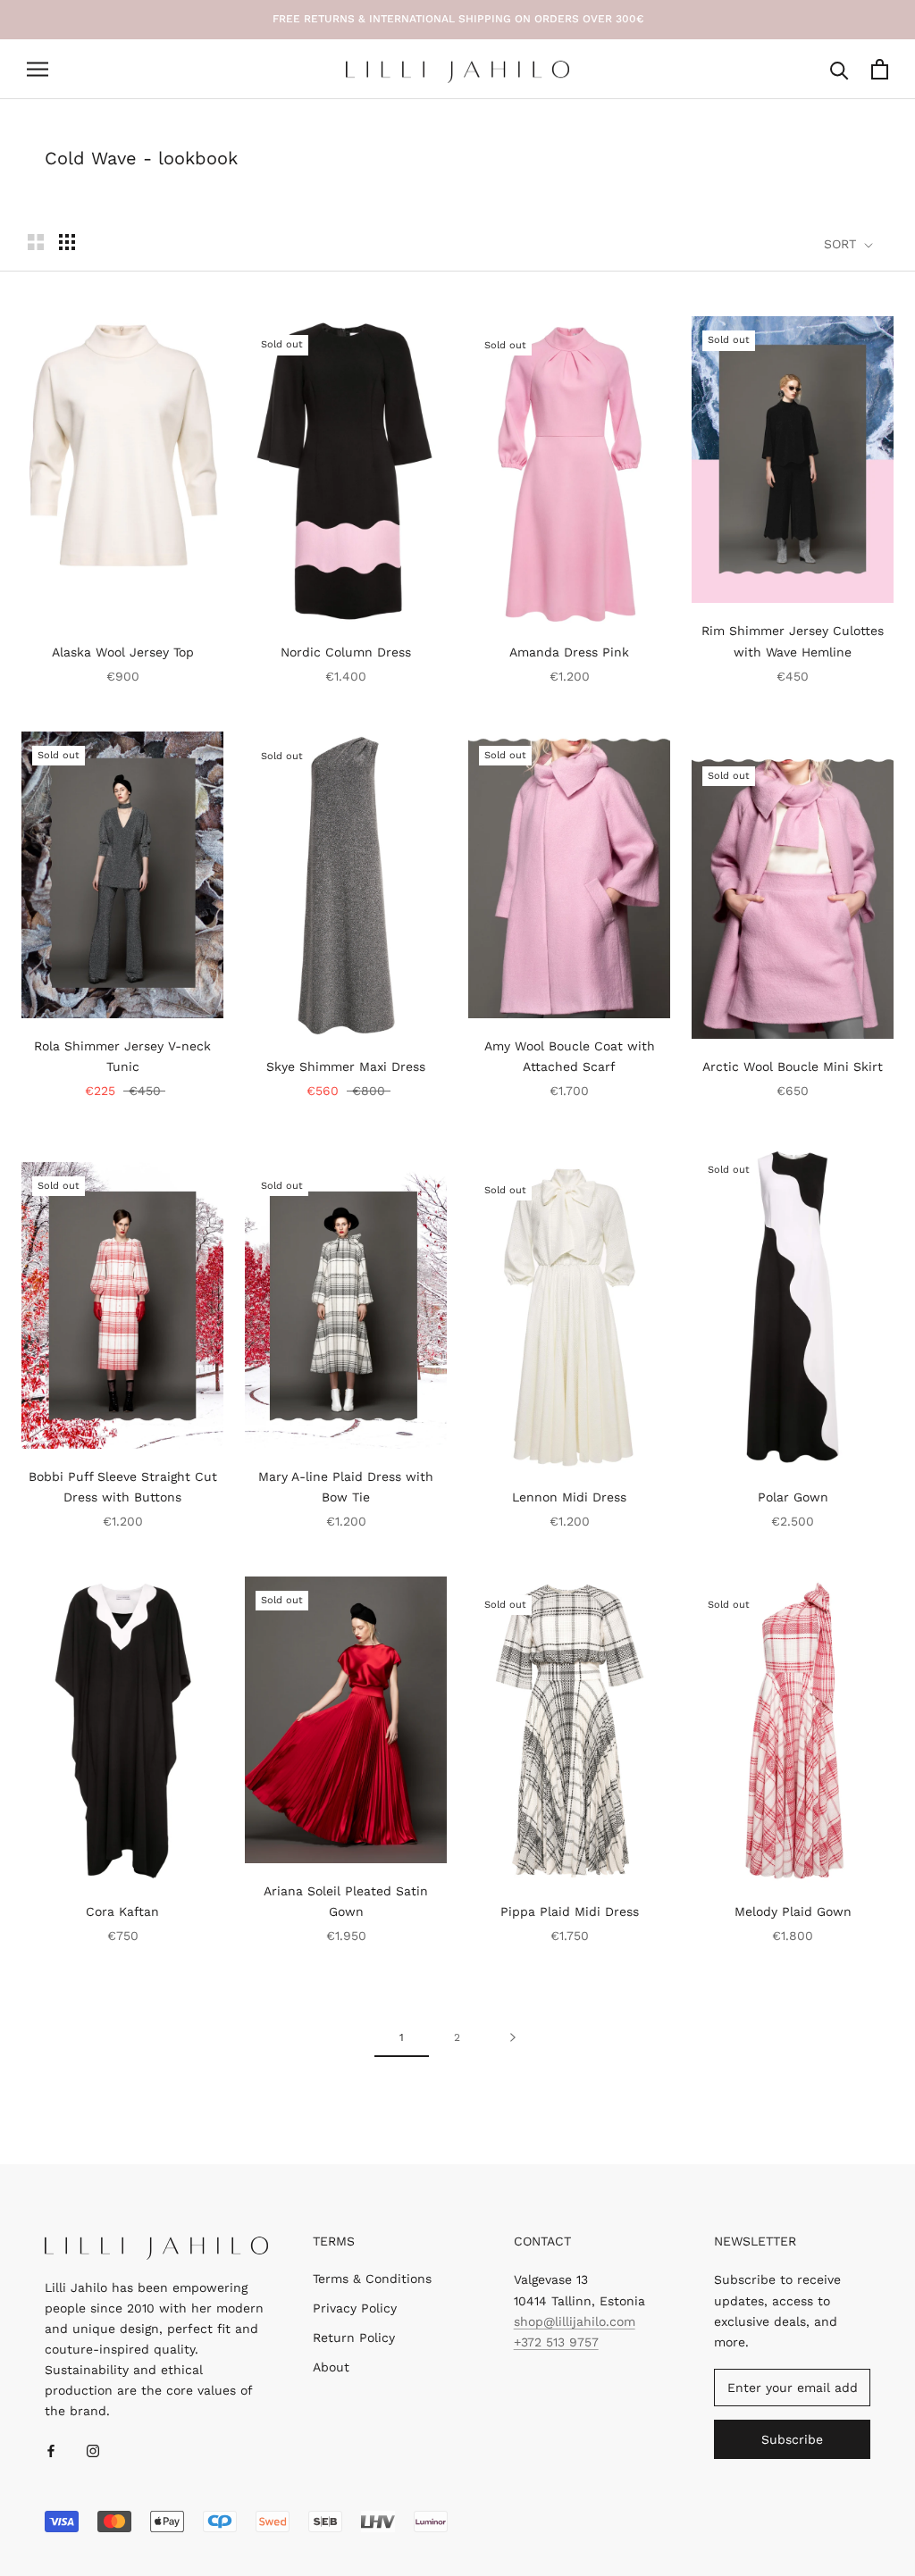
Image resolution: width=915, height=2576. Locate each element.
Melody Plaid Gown (793, 1911)
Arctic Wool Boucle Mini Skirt (793, 1066)
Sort (842, 244)
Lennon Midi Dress (569, 1497)
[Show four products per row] (67, 242)
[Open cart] (880, 69)
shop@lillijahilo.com (575, 2321)
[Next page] (513, 2037)
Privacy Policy (355, 2308)
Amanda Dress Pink (569, 652)
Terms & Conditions (372, 2279)
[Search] (839, 69)
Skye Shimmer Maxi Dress (346, 1066)
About (331, 2367)
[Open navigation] (38, 69)
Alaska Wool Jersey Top (123, 652)
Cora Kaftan (122, 1911)
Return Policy (354, 2338)
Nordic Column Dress (346, 652)
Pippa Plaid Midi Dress (570, 1911)
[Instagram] (93, 2451)
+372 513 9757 (556, 2342)
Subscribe (792, 2439)
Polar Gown (793, 1497)
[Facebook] (51, 2451)
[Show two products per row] (36, 242)
